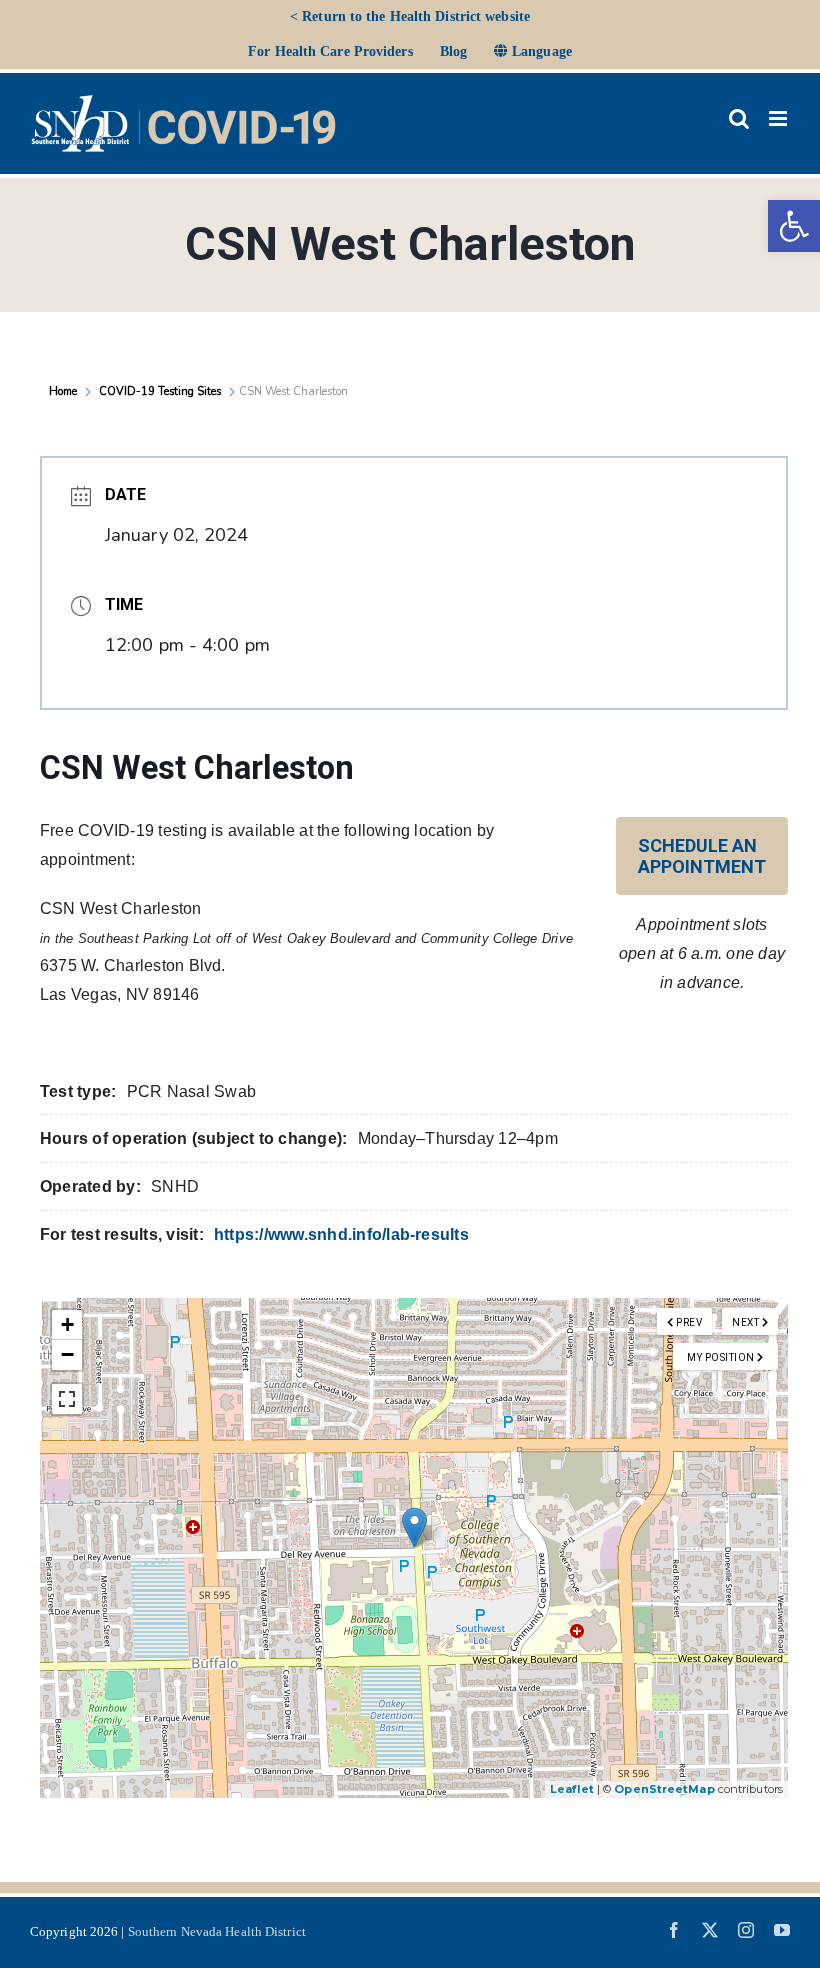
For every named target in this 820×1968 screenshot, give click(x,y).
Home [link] (64, 391)
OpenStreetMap (664, 1789)
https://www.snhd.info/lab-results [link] (341, 1234)
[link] (794, 226)
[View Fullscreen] (67, 1399)
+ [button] (67, 1324)
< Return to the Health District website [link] (410, 16)
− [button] (67, 1354)
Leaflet (572, 1789)
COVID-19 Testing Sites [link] (160, 391)
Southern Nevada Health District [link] (217, 1931)
